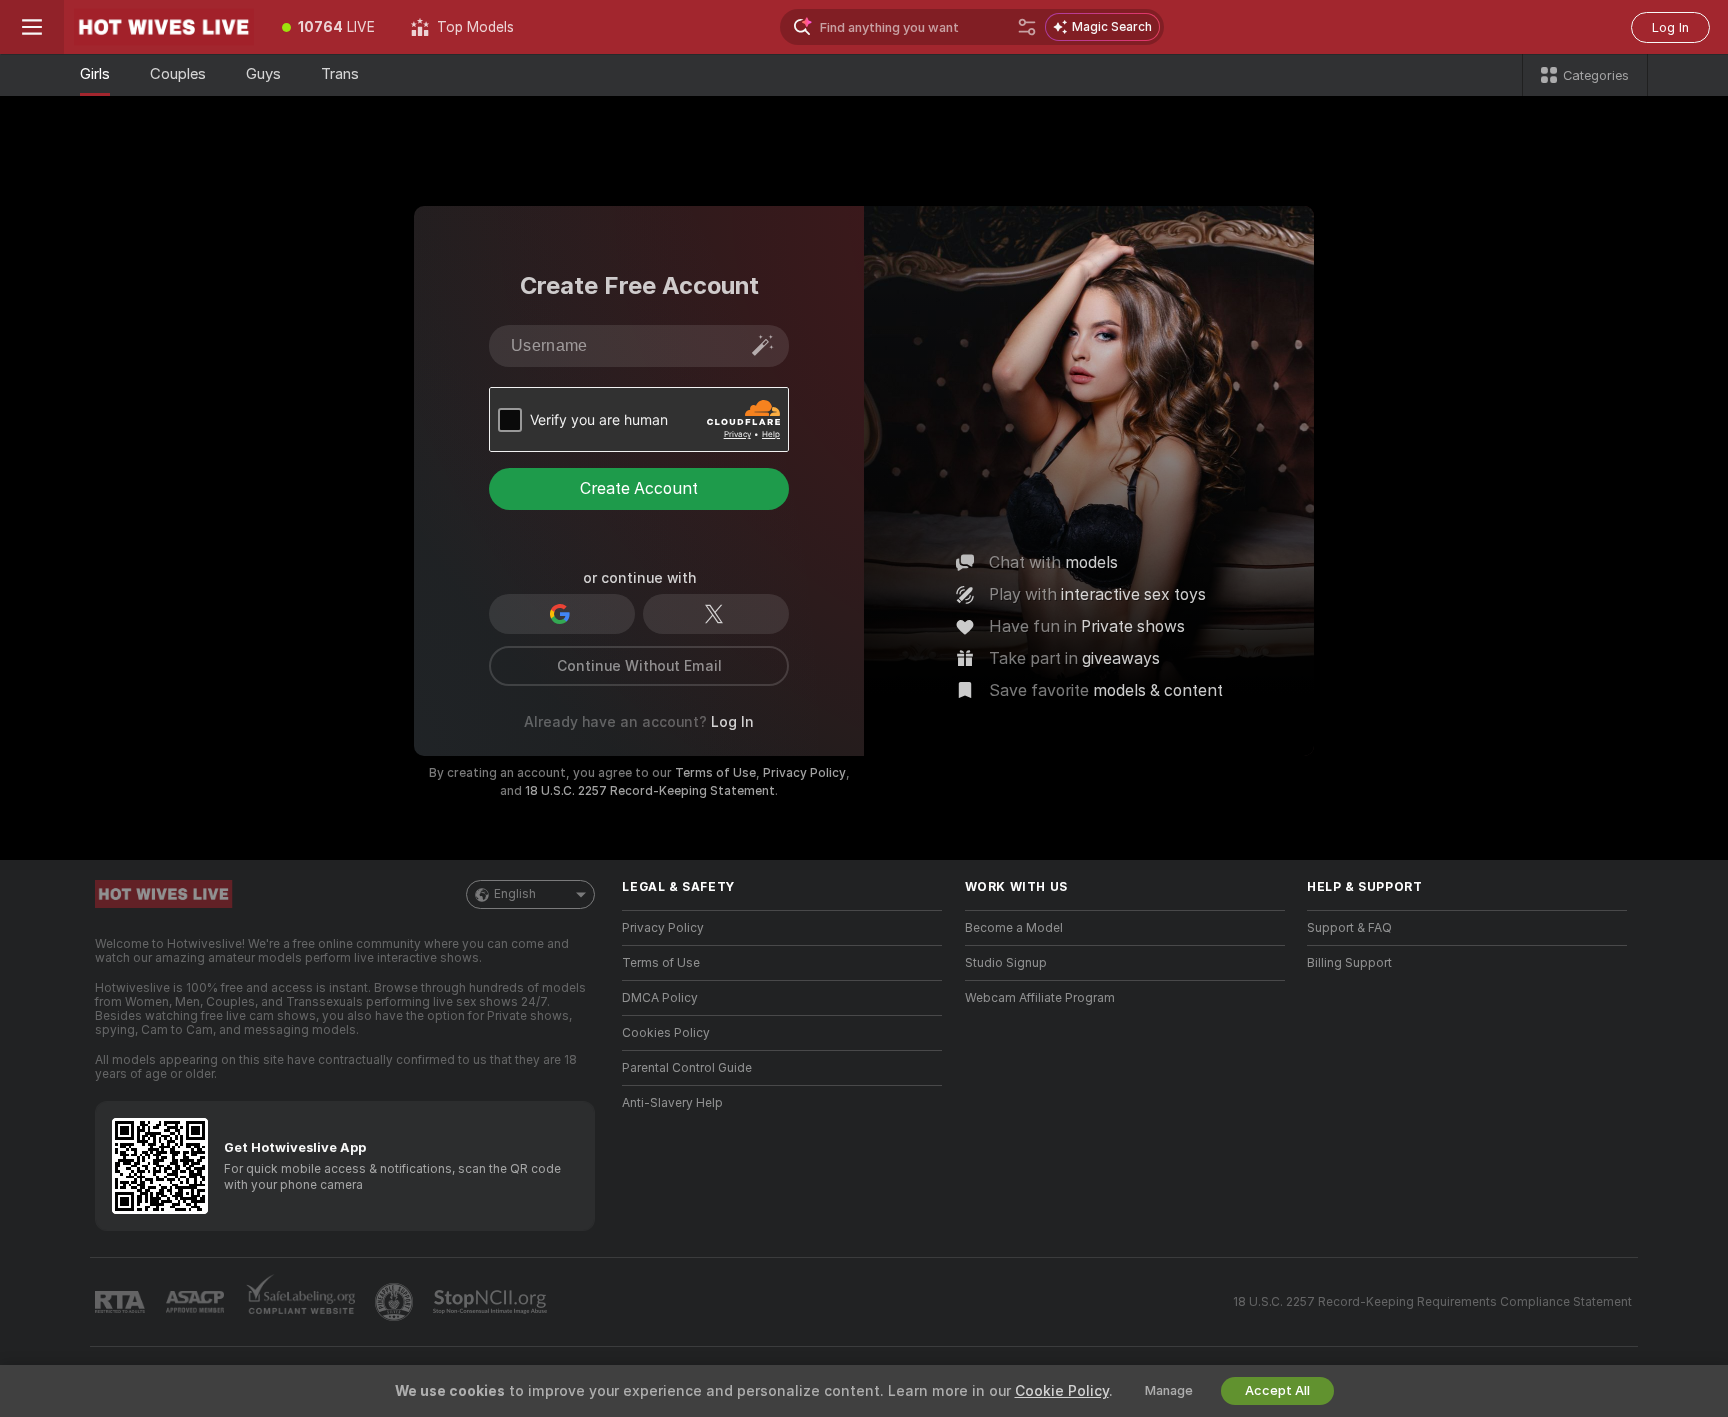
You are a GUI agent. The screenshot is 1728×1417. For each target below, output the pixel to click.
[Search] (1027, 27)
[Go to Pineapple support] (396, 1302)
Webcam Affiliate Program (1040, 998)
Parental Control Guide (687, 1068)
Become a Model (1014, 928)
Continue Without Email (639, 666)
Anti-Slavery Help (672, 1103)
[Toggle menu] (32, 27)
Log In (1670, 27)
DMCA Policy (660, 998)
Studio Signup (1006, 963)
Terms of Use (715, 773)
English (515, 894)
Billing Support (1349, 963)
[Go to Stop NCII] (492, 1302)
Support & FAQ (1349, 928)
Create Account (639, 488)
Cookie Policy (1062, 1391)
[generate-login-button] (763, 345)
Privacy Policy (804, 773)
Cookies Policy (666, 1033)
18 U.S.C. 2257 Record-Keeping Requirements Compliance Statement (1432, 1302)
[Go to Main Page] (164, 27)
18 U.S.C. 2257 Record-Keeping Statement (650, 791)
